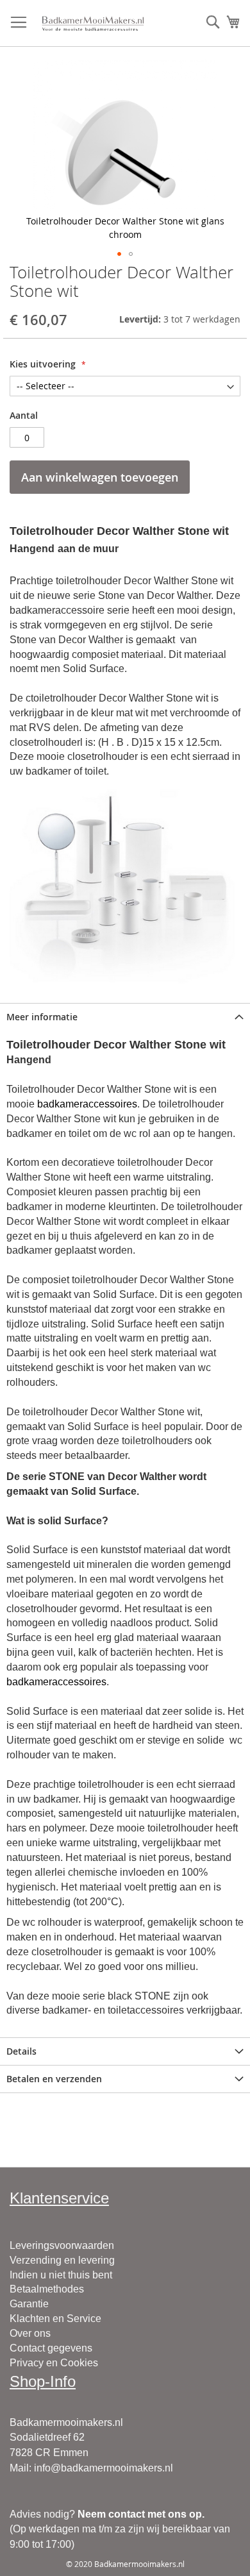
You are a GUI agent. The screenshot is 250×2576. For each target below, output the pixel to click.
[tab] (125, 1017)
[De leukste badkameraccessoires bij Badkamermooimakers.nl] (93, 23)
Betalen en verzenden (54, 2079)
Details (21, 2051)
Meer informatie (42, 1017)
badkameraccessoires (87, 1104)
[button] (119, 254)
